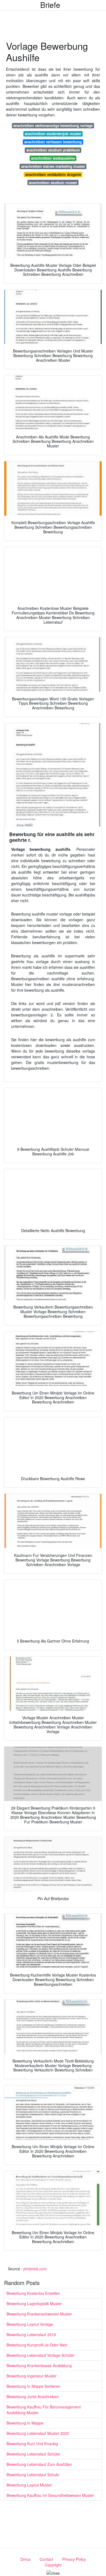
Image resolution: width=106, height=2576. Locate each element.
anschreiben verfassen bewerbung (53, 142)
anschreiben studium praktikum (53, 150)
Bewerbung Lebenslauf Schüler (33, 2454)
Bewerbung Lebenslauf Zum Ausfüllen (39, 2464)
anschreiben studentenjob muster (53, 134)
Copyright (53, 2565)
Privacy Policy (74, 2559)
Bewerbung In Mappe (25, 2423)
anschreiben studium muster (53, 183)
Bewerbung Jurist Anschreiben (33, 2396)
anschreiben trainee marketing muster (53, 166)
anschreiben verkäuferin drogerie (53, 174)
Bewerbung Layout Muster (29, 2485)
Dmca (25, 2559)
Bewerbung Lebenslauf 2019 (31, 2334)
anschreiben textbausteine (53, 158)
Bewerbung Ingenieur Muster (32, 2376)
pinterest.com (35, 2269)
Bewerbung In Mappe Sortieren (33, 2386)
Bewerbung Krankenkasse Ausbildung (39, 2365)
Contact (46, 2559)
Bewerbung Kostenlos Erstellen (33, 2293)
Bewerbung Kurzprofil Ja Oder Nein (37, 2345)
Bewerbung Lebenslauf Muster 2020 (38, 2433)
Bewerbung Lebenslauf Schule (33, 2475)
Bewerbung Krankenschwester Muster (39, 2314)
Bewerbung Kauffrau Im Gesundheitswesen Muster (50, 2495)
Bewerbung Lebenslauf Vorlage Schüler (40, 2355)
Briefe (50, 5)
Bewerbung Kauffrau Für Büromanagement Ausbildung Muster (44, 2410)
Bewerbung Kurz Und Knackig (32, 2444)
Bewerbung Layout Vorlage (30, 2324)
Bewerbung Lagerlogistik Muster (34, 2303)
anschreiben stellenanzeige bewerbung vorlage (53, 126)
